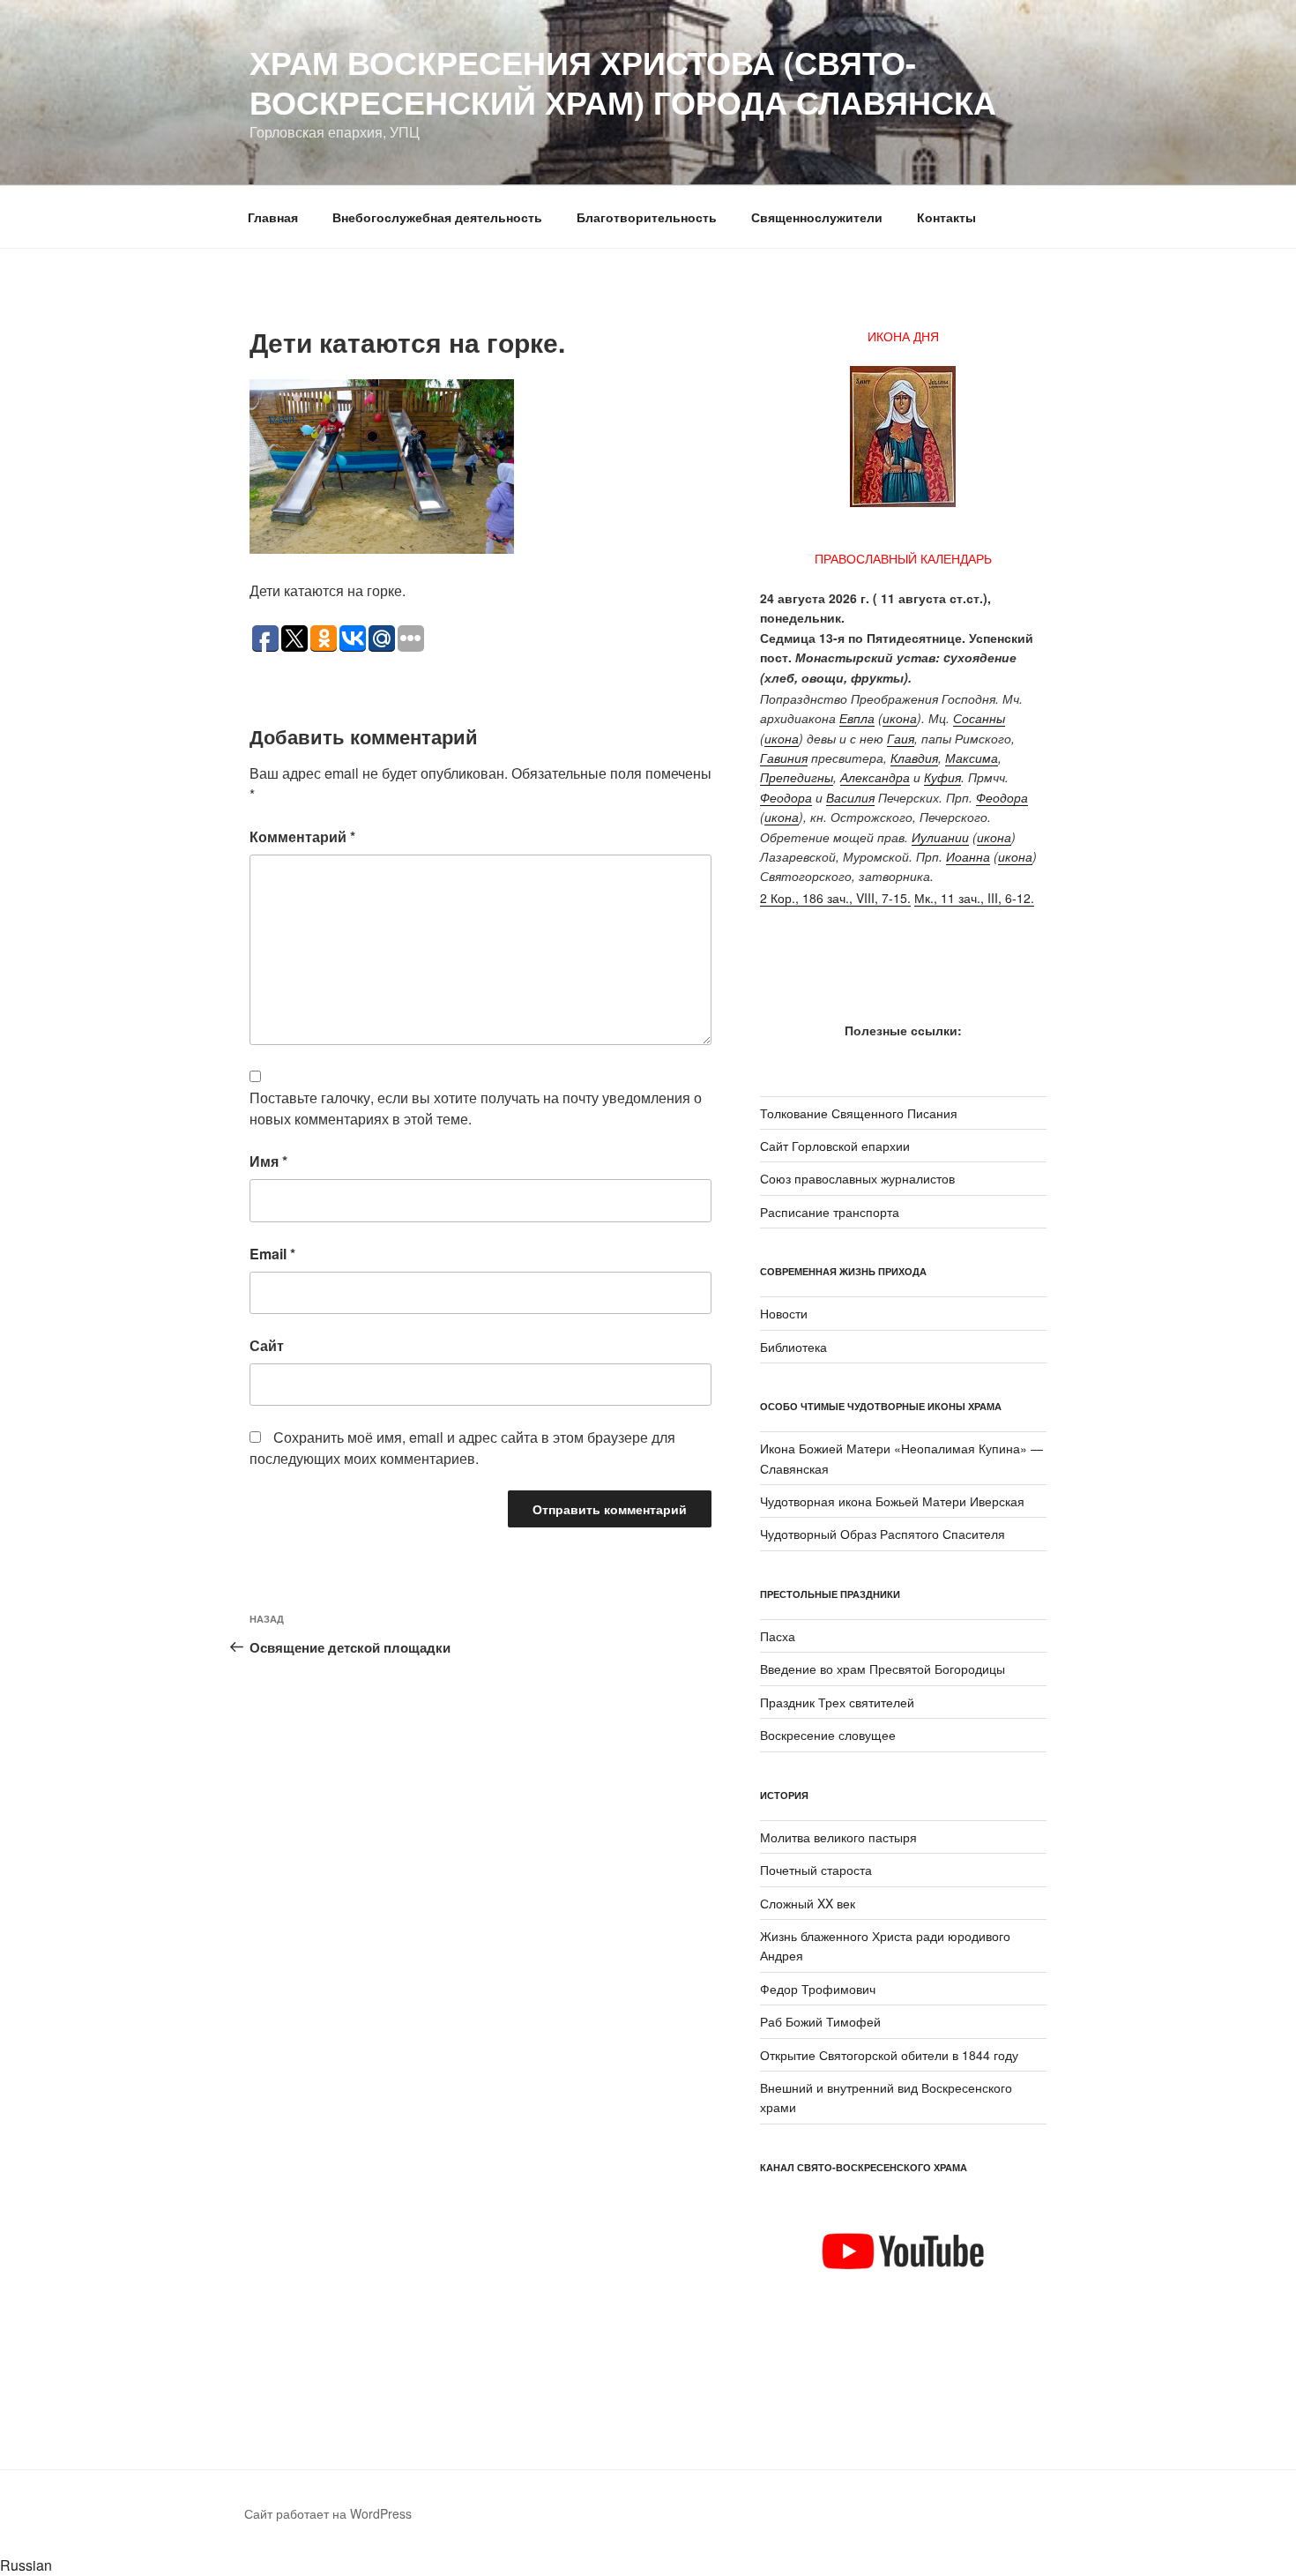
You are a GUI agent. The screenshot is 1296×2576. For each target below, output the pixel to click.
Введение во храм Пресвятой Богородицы (883, 1669)
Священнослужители (817, 217)
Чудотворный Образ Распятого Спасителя (883, 1534)
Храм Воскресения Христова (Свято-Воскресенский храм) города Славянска (623, 82)
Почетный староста (816, 1870)
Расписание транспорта (830, 1212)
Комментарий (302, 836)
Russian (26, 2565)
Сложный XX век (808, 1903)
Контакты (946, 217)
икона (900, 718)
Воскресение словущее (828, 1735)
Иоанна (968, 856)
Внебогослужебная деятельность (437, 217)
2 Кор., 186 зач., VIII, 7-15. (835, 898)
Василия (850, 797)
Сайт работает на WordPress (328, 2513)
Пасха (778, 1636)
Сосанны (979, 718)
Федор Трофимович (818, 1989)
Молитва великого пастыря (838, 1837)
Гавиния (784, 758)
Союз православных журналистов (857, 1178)
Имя (268, 1161)
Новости (784, 1313)
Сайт (267, 1345)
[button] (648, 2565)
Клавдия (914, 758)
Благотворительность (647, 217)
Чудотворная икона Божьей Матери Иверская (892, 1501)
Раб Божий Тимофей (820, 2021)
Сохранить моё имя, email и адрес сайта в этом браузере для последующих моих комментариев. (462, 1448)
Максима (972, 758)
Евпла (857, 718)
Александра (875, 777)
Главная (273, 217)
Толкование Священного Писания (859, 1113)
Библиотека (793, 1347)
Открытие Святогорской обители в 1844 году (889, 2055)
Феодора (786, 797)
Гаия (901, 738)
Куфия (942, 777)
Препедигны (797, 777)
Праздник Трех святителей (837, 1702)
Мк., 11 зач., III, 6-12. (974, 898)
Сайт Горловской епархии (835, 1146)
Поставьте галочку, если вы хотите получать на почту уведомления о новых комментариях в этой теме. (476, 1108)
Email (272, 1254)
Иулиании (940, 837)
